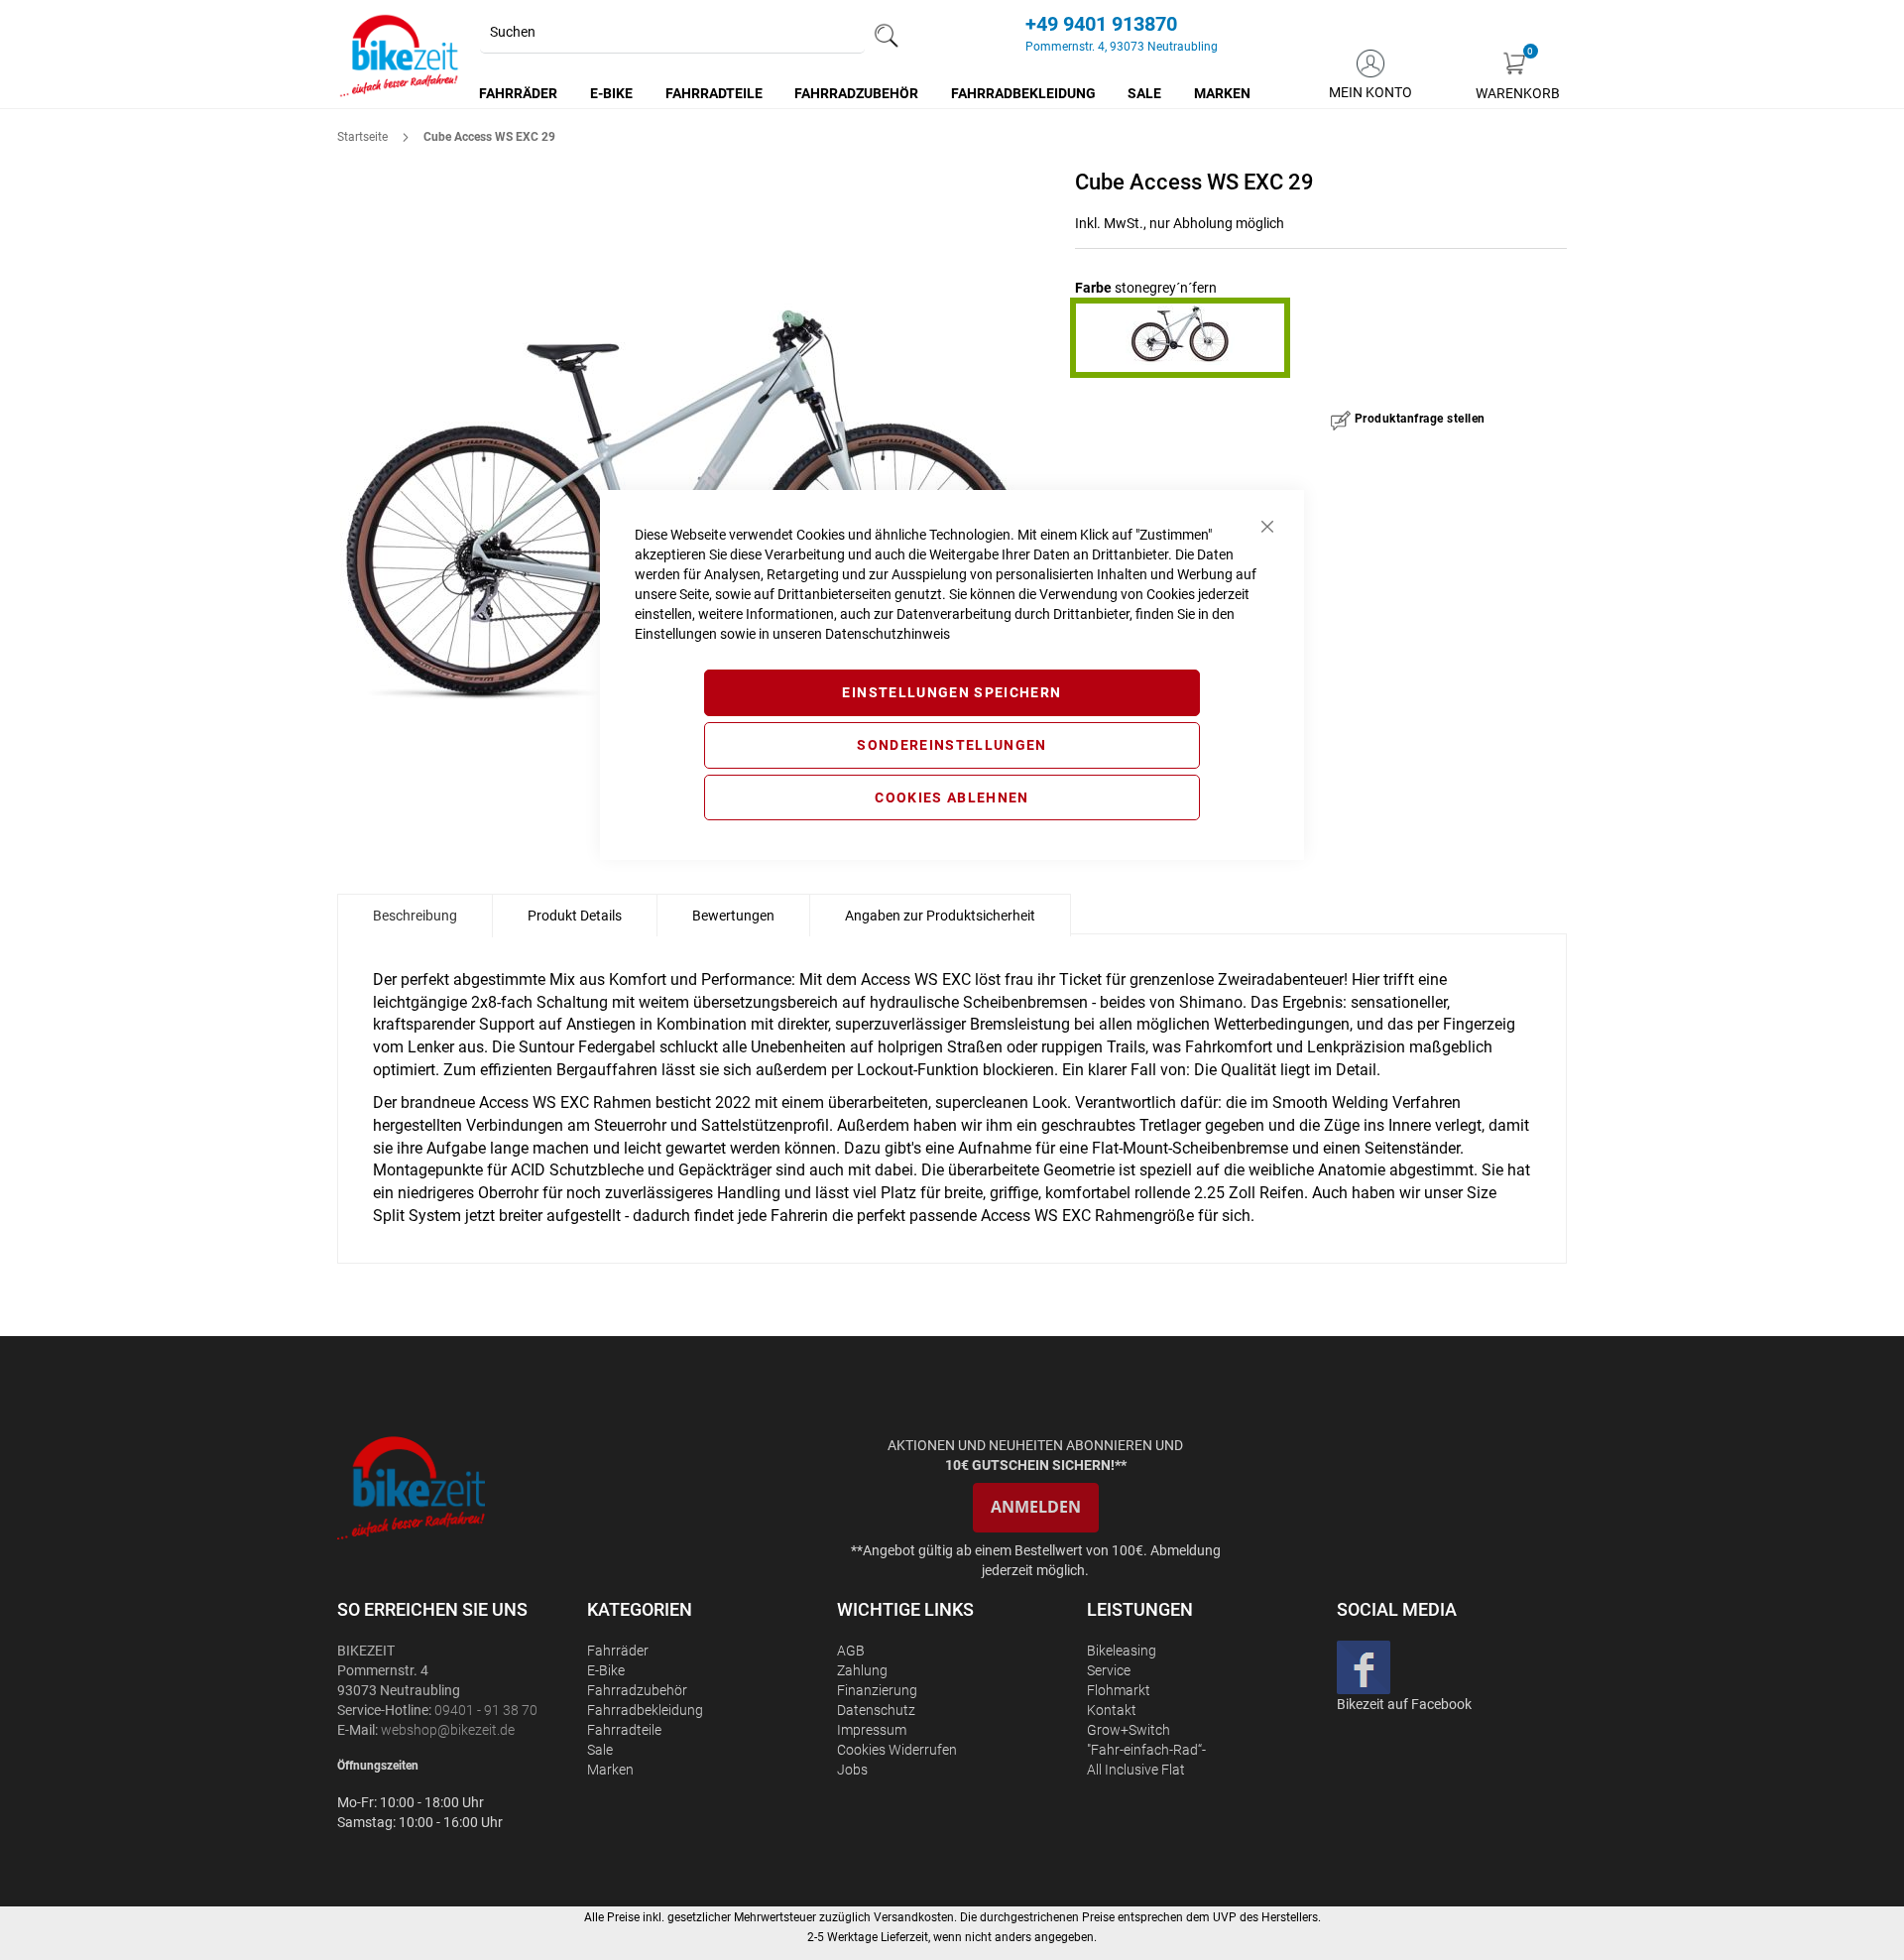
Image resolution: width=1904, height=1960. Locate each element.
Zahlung (862, 1670)
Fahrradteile (624, 1730)
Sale (600, 1750)
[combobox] (672, 33)
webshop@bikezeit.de (448, 1730)
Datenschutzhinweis (888, 634)
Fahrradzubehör (637, 1690)
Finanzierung (877, 1690)
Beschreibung (415, 916)
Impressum (872, 1730)
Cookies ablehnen (952, 797)
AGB (851, 1651)
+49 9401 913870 (1101, 24)
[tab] (415, 916)
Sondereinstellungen (952, 745)
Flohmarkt (1119, 1690)
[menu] (866, 93)
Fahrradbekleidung (645, 1710)
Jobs (852, 1770)
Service (1109, 1670)
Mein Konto (1370, 92)
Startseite (362, 137)
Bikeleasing (1122, 1651)
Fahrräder (618, 1651)
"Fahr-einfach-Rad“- (1146, 1750)
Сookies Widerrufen (897, 1750)
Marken (610, 1770)
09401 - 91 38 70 (486, 1710)
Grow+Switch (1129, 1730)
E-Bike (606, 1670)
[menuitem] (519, 93)
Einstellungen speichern (952, 692)
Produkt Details (575, 916)
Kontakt (1112, 1710)
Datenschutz (876, 1710)
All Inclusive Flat (1136, 1770)
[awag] (460, 1487)
